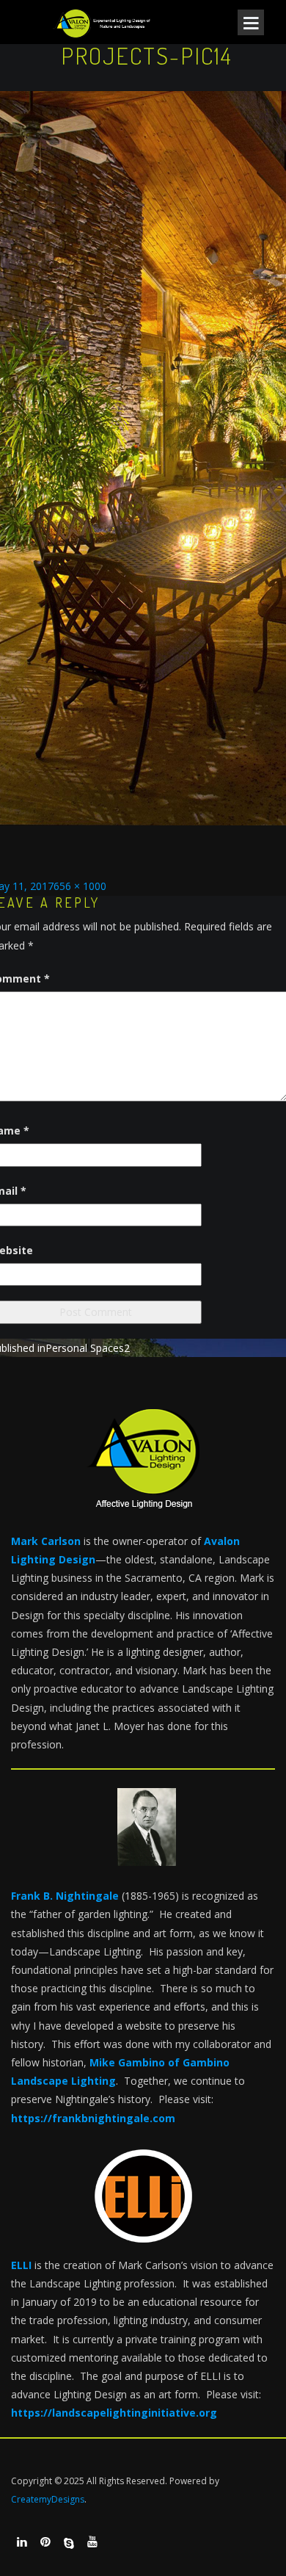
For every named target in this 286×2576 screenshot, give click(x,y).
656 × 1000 (80, 886)
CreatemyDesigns (48, 2499)
